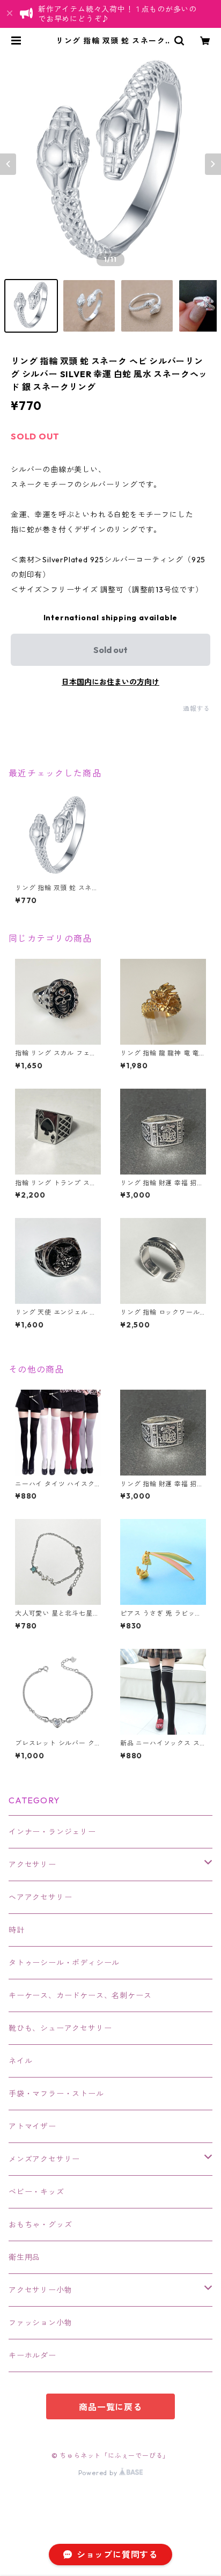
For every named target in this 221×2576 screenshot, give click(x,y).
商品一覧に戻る (110, 2407)
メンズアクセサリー (44, 2159)
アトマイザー (32, 2126)
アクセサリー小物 (40, 2290)
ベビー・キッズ (36, 2192)
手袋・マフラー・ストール (56, 2094)
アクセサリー (32, 1865)
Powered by (99, 2473)
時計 (17, 1930)
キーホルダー (32, 2355)
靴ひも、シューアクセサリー (60, 2028)
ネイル (20, 2061)
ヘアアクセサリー (40, 1897)
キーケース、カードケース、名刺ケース (80, 1995)
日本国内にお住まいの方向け (110, 682)
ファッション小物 (40, 2323)
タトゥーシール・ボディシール (64, 1963)
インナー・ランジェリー (52, 1832)
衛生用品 (24, 2257)
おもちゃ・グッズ (40, 2225)
